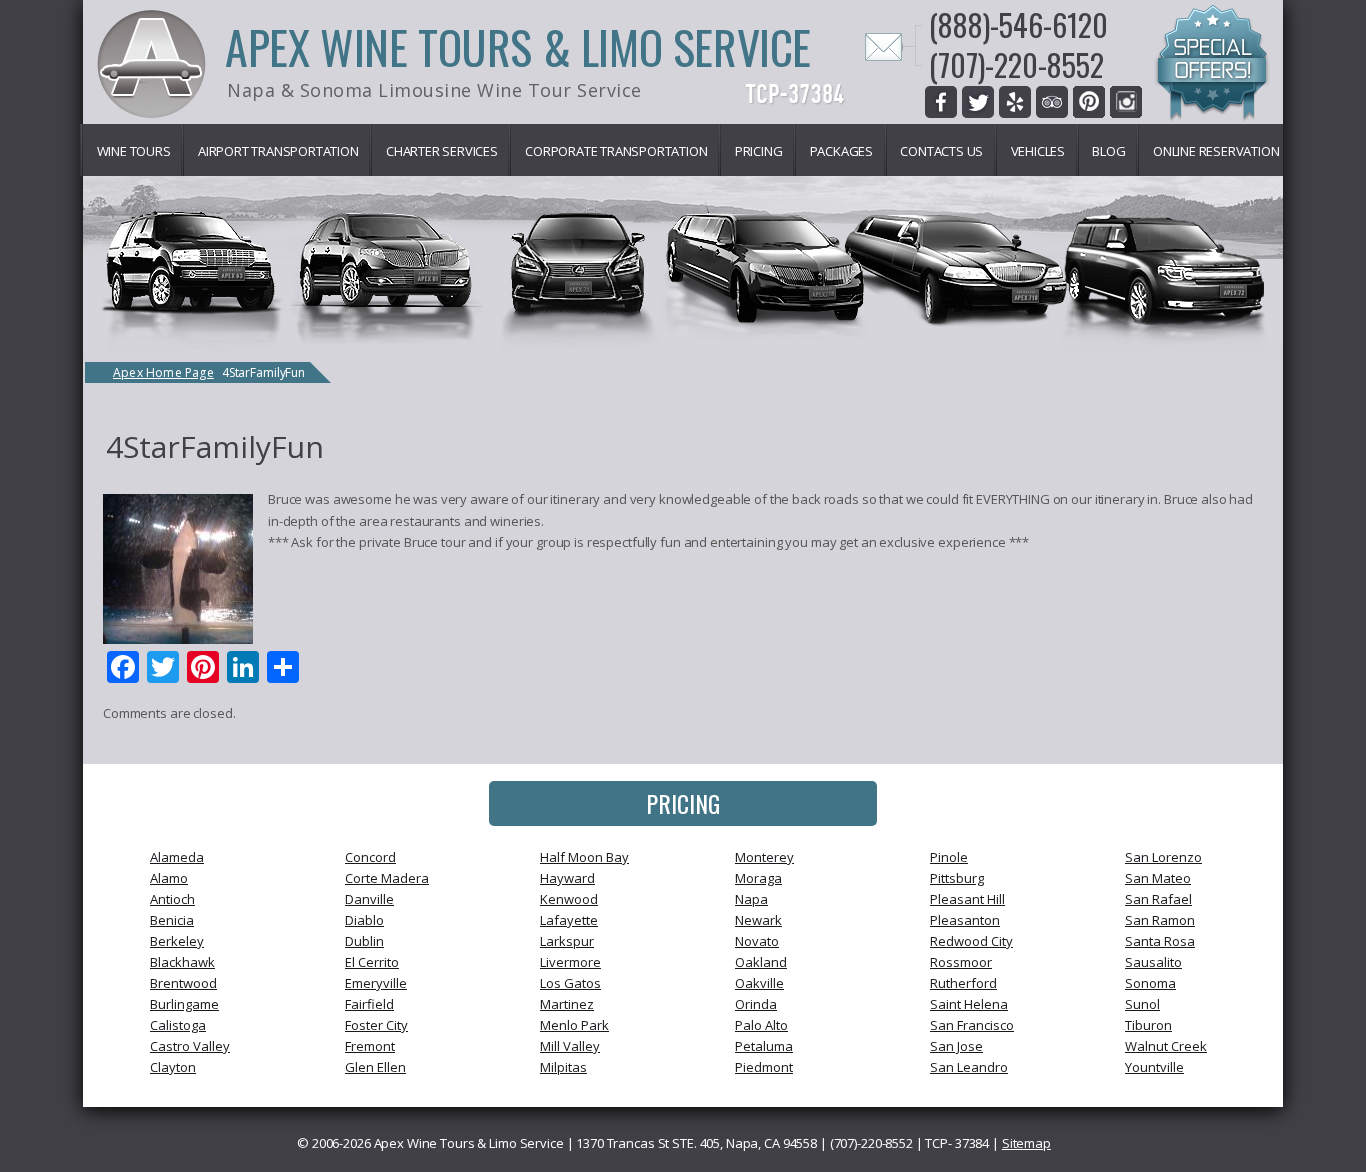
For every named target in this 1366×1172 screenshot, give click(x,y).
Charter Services (442, 151)
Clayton (173, 1067)
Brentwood (183, 983)
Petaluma (764, 1046)
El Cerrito (372, 962)
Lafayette (569, 920)
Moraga (758, 878)
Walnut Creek (1166, 1046)
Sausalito (1153, 962)
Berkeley (177, 941)
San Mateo (1158, 878)
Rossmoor (961, 962)
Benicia (172, 920)
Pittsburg (957, 878)
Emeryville (376, 983)
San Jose (956, 1046)
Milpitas (563, 1067)
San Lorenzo (1163, 857)
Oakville (759, 983)
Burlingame (184, 1004)
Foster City (376, 1025)
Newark (758, 920)
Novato (757, 941)
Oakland (761, 962)
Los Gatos (570, 983)
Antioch (172, 899)
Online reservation (1216, 151)
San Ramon (1160, 920)
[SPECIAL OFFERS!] (1212, 65)
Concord (370, 857)
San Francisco (972, 1025)
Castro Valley (190, 1046)
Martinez (567, 1004)
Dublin (364, 941)
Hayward (567, 878)
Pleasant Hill (967, 899)
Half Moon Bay (584, 857)
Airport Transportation (278, 151)
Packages (841, 151)
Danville (369, 899)
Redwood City (971, 941)
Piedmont (764, 1067)
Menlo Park (574, 1025)
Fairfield (369, 1004)
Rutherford (963, 983)
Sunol (1142, 1004)
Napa (751, 899)
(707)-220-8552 (1016, 64)
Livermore (570, 962)
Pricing (759, 151)
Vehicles (1038, 151)
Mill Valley (570, 1046)
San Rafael (1158, 899)
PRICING (683, 803)
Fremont (370, 1046)
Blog (1108, 151)
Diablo (364, 920)
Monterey (764, 857)
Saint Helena (969, 1004)
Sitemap (1026, 1143)
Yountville (1154, 1067)
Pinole (949, 857)
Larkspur (567, 941)
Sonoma (1150, 983)
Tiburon (1148, 1025)
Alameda (177, 857)
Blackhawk (182, 962)
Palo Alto (761, 1025)
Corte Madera (387, 878)
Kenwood (569, 899)
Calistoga (178, 1025)
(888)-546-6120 (1018, 24)
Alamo (169, 878)
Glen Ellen (375, 1067)
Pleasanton (965, 920)
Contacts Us (941, 151)
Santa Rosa (1160, 941)
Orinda (756, 1004)
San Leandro (969, 1067)
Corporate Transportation (616, 151)
